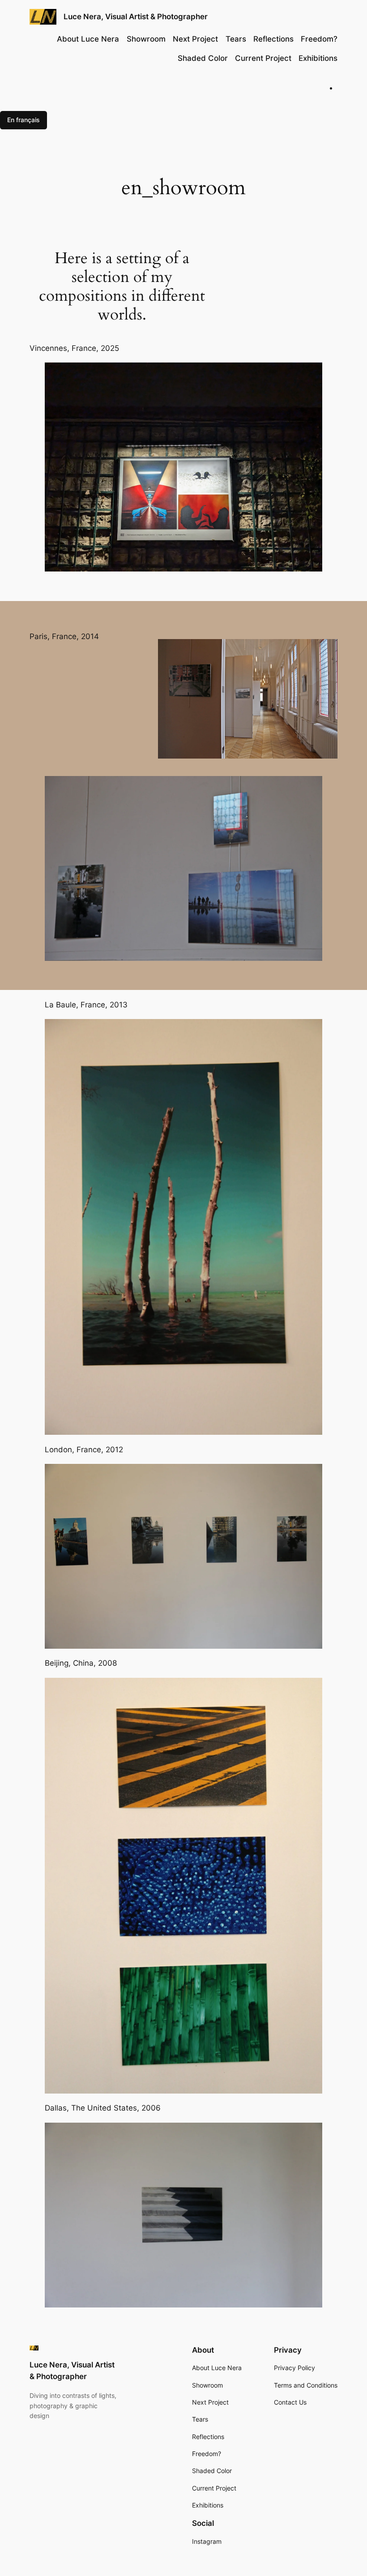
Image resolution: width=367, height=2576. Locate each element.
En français (23, 120)
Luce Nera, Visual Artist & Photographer (136, 17)
